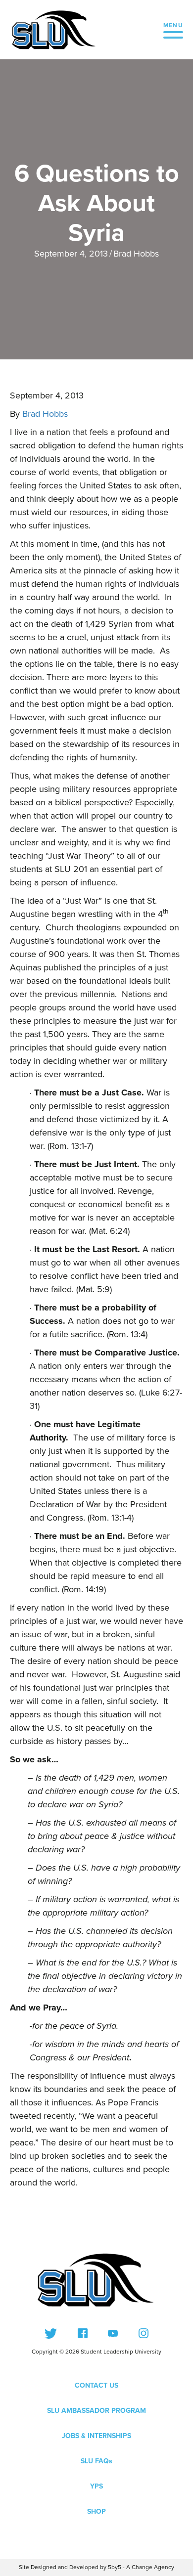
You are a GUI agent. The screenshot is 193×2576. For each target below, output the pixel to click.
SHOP (96, 2511)
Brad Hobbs (136, 254)
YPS (96, 2486)
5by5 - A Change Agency (141, 2567)
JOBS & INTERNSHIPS (96, 2436)
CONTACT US (96, 2385)
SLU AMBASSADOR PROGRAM (96, 2411)
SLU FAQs (96, 2461)
